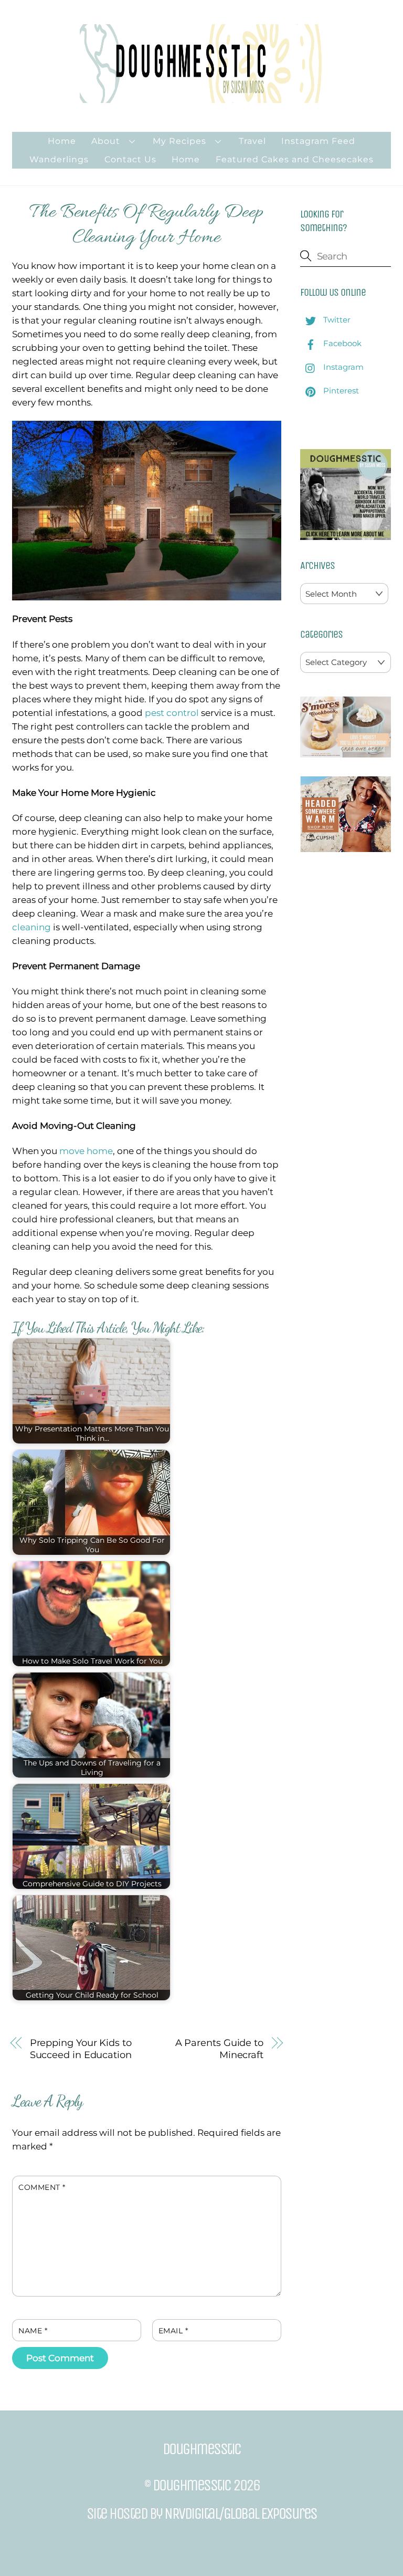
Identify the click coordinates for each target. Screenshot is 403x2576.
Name (33, 2331)
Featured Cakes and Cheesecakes (295, 159)
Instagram (342, 367)
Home (62, 141)
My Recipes (179, 141)
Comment (42, 2187)
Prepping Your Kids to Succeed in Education (81, 2049)
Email (173, 2331)
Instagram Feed (318, 141)
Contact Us (130, 159)
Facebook (341, 343)
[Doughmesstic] (202, 98)
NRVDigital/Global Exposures (241, 2513)
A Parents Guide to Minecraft (219, 2049)
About (106, 141)
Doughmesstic (192, 2485)
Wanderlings (59, 159)
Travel (252, 141)
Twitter (336, 320)
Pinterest (340, 391)
